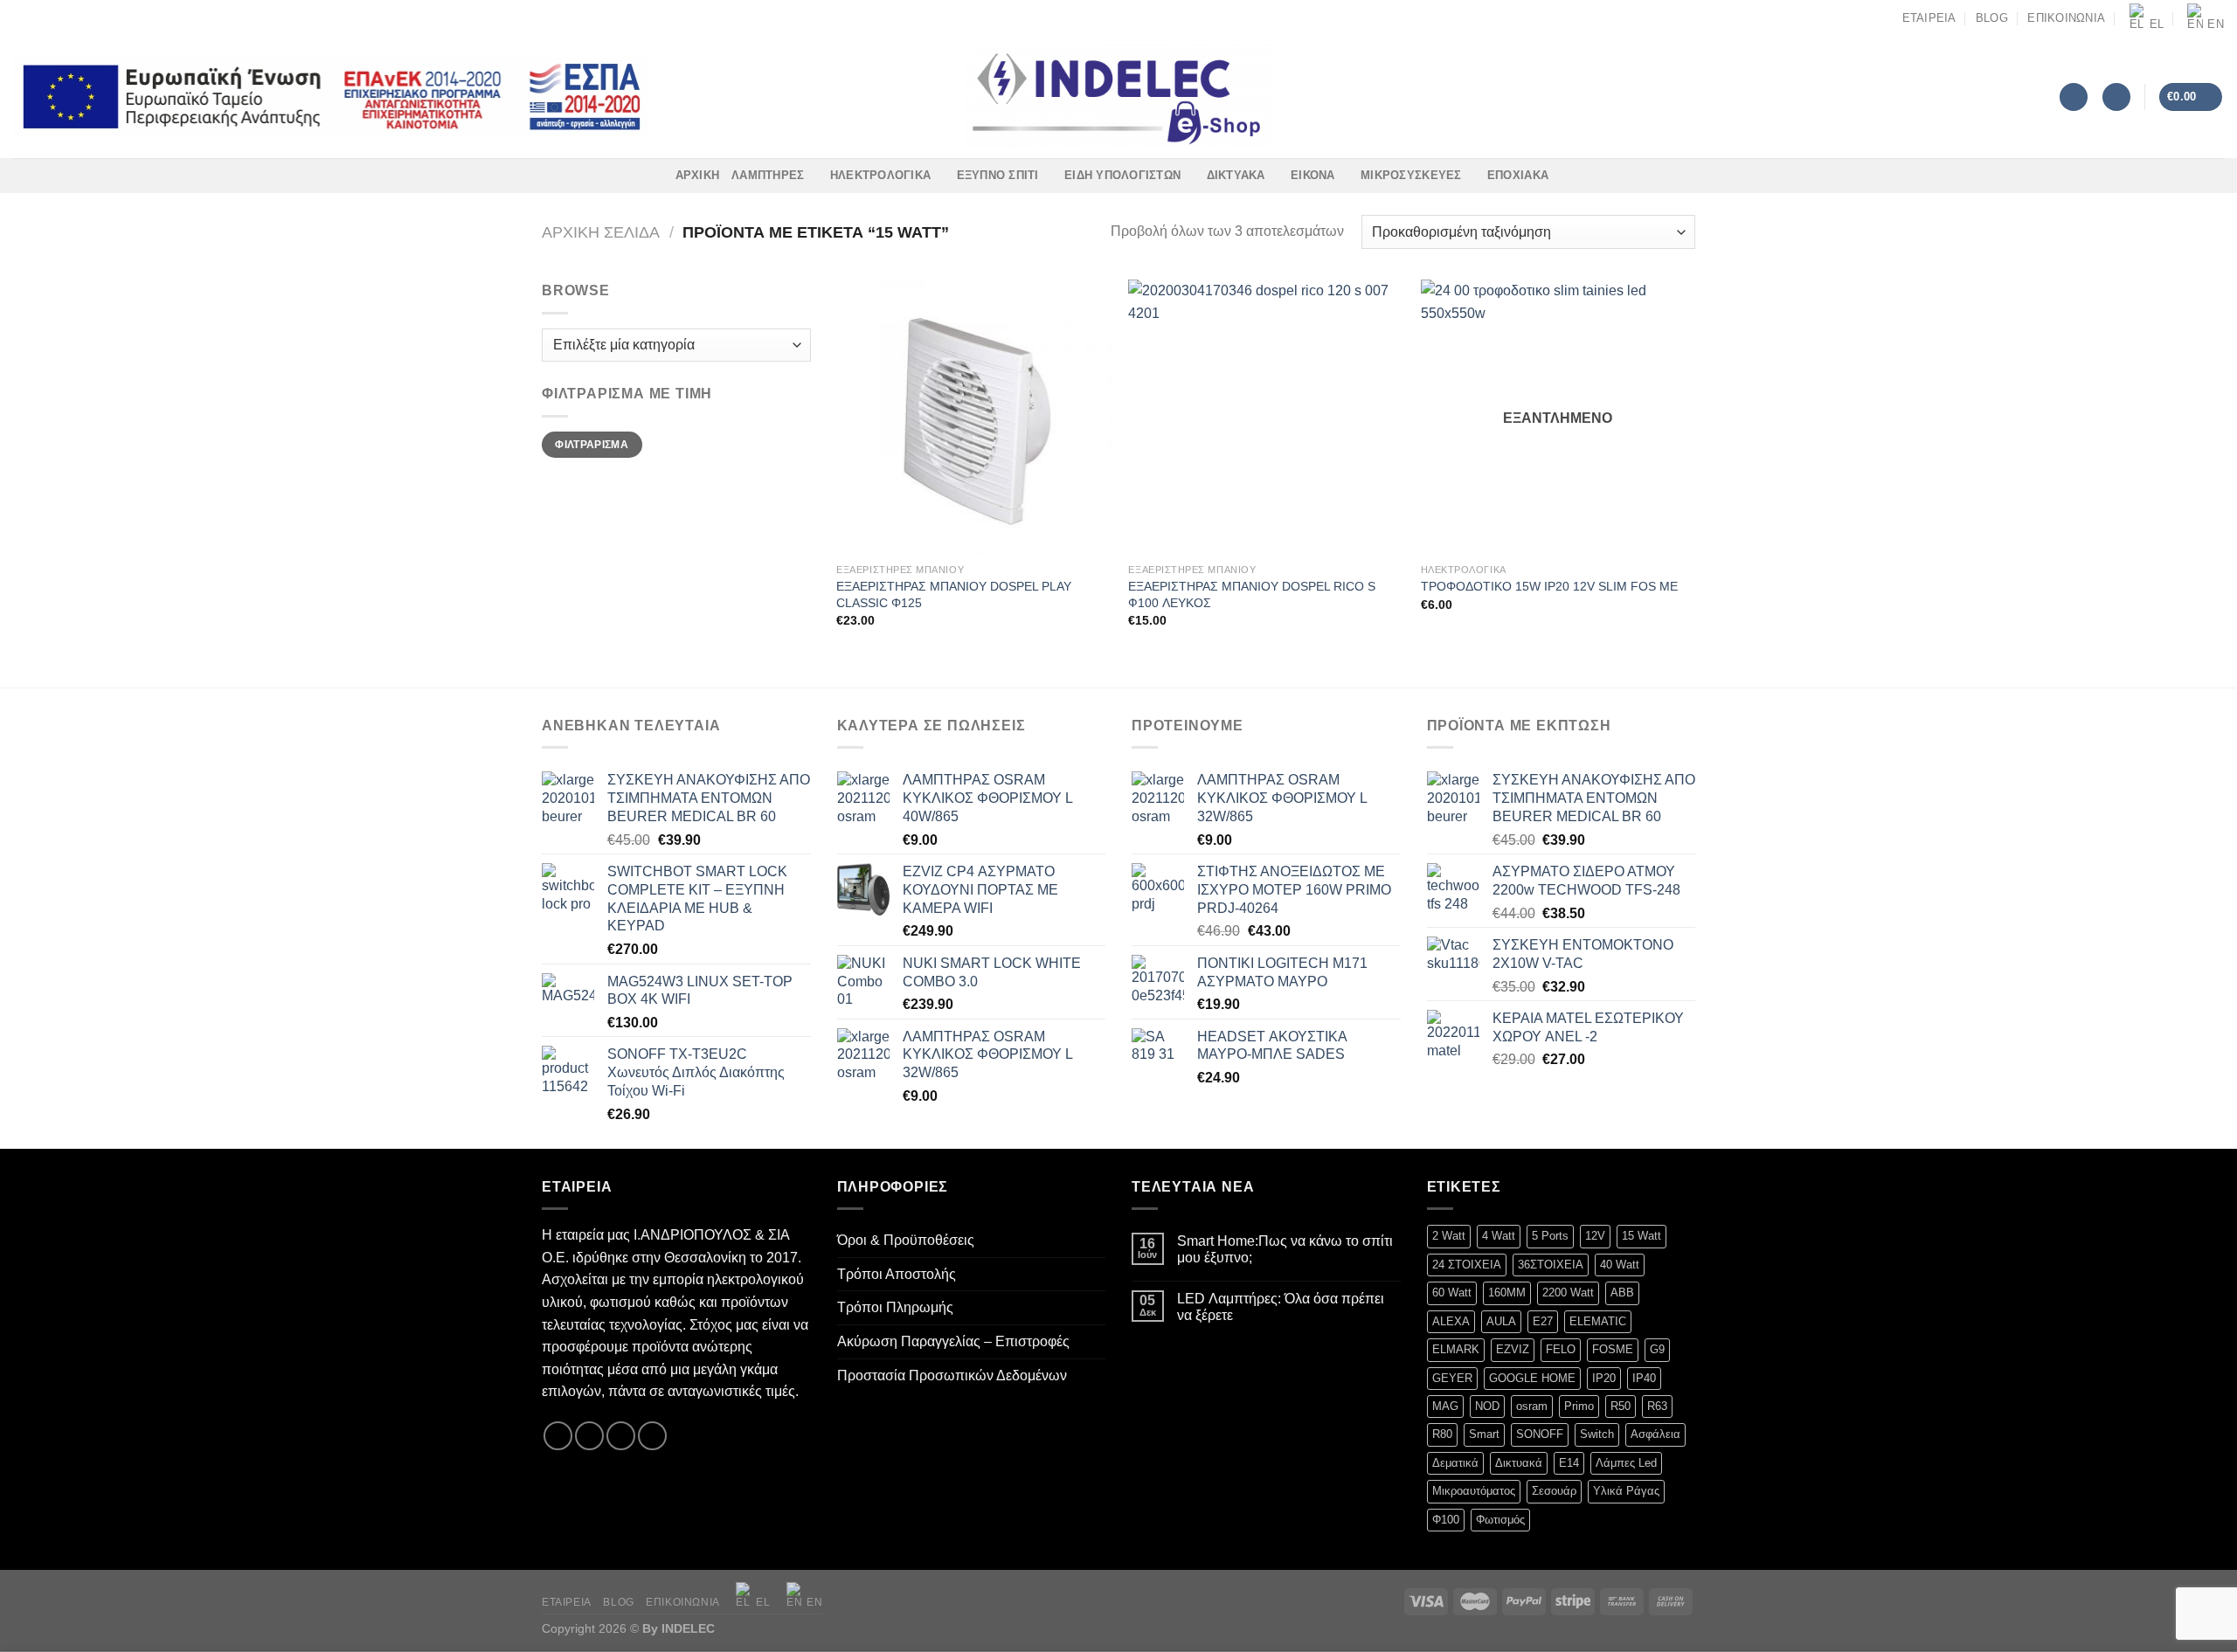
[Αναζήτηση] (2074, 97)
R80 (1442, 1434)
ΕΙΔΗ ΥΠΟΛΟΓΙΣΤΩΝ (1122, 175)
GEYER (1452, 1378)
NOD (1487, 1406)
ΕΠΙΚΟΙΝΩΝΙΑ (2066, 18)
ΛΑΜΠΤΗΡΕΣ (768, 175)
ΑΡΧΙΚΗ (698, 175)
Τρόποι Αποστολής (897, 1274)
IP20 (1604, 1378)
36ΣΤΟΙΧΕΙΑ (1551, 1265)
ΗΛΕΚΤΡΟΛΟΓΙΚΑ (880, 175)
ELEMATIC (1598, 1321)
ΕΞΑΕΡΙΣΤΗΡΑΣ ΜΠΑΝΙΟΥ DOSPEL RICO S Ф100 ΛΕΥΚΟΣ (1252, 594)
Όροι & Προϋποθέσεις (906, 1240)
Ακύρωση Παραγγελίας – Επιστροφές (953, 1341)
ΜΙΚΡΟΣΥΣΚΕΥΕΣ (1411, 175)
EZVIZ (1513, 1349)
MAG (1445, 1406)
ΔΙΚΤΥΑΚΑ (1236, 175)
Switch (1597, 1434)
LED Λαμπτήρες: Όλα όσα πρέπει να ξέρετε (1281, 1307)
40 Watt (1620, 1265)
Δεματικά (1455, 1463)
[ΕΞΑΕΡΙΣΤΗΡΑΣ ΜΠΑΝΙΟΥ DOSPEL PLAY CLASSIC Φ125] (974, 417)
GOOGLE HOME (1532, 1378)
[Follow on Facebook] (22, 17)
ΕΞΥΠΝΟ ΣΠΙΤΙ (998, 175)
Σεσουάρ (1554, 1491)
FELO (1561, 1349)
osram (1532, 1406)
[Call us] (72, 17)
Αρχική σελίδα (601, 232)
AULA (1501, 1321)
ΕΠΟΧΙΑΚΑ (1518, 175)
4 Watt (1499, 1236)
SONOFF (1540, 1434)
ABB (1622, 1293)
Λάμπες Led (1626, 1463)
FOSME (1613, 1349)
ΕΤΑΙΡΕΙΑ (1929, 18)
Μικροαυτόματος (1474, 1491)
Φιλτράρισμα (592, 445)
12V (1595, 1236)
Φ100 (1446, 1520)
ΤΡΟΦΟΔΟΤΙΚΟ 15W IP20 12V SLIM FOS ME (1549, 586)
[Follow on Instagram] (38, 17)
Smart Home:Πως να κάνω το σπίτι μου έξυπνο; (1285, 1249)
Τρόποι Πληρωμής (895, 1307)
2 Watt (1449, 1236)
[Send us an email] (55, 17)
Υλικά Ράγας (1626, 1491)
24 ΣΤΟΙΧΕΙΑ (1467, 1265)
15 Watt (1641, 1236)
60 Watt (1452, 1293)
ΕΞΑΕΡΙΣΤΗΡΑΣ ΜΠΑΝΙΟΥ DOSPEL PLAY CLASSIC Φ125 (954, 594)
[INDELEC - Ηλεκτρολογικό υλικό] (1119, 97)
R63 (1657, 1406)
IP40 (1644, 1378)
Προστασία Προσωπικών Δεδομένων (952, 1376)
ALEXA (1451, 1321)
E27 (1543, 1321)
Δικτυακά (1519, 1463)
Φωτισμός (1500, 1520)
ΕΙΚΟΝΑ (1313, 175)
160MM (1507, 1293)
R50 (1621, 1406)
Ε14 (1569, 1463)
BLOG (1992, 18)
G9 (1657, 1349)
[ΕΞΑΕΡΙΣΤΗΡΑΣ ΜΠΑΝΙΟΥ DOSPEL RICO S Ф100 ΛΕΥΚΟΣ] (1266, 417)
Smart (1484, 1434)
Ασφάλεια (1655, 1434)
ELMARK (1456, 1349)
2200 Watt (1568, 1293)
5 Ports (1550, 1236)
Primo (1579, 1406)
